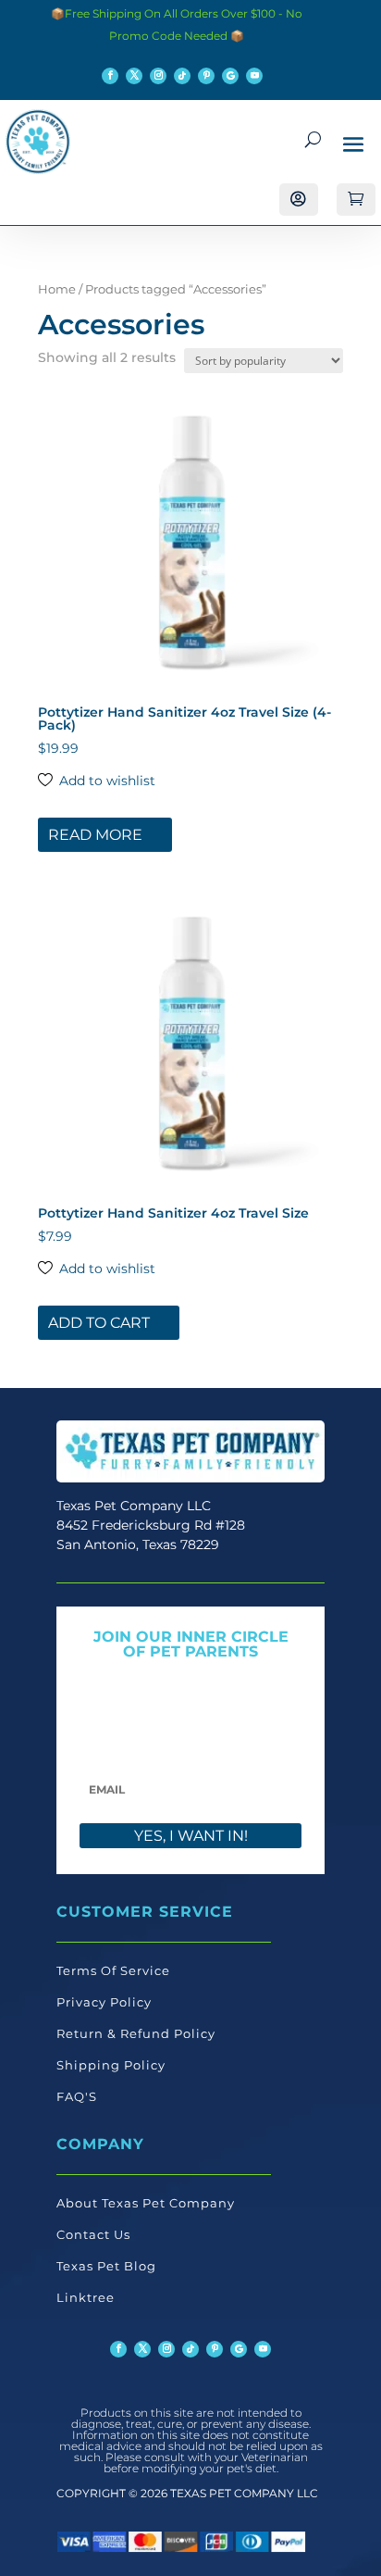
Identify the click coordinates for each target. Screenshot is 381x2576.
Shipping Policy (111, 2065)
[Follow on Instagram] (158, 76)
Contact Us (93, 2234)
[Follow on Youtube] (254, 76)
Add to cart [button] (99, 1323)
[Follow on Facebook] (110, 76)
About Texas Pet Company (146, 2203)
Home (57, 289)
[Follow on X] (134, 76)
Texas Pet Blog (106, 2266)
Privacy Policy (104, 2002)
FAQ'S (77, 2096)
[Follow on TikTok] (182, 76)
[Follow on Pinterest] (206, 76)
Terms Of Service (113, 1970)
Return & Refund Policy (136, 2033)
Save (77, 406)
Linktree (86, 2297)
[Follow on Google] (230, 76)
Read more (95, 835)
